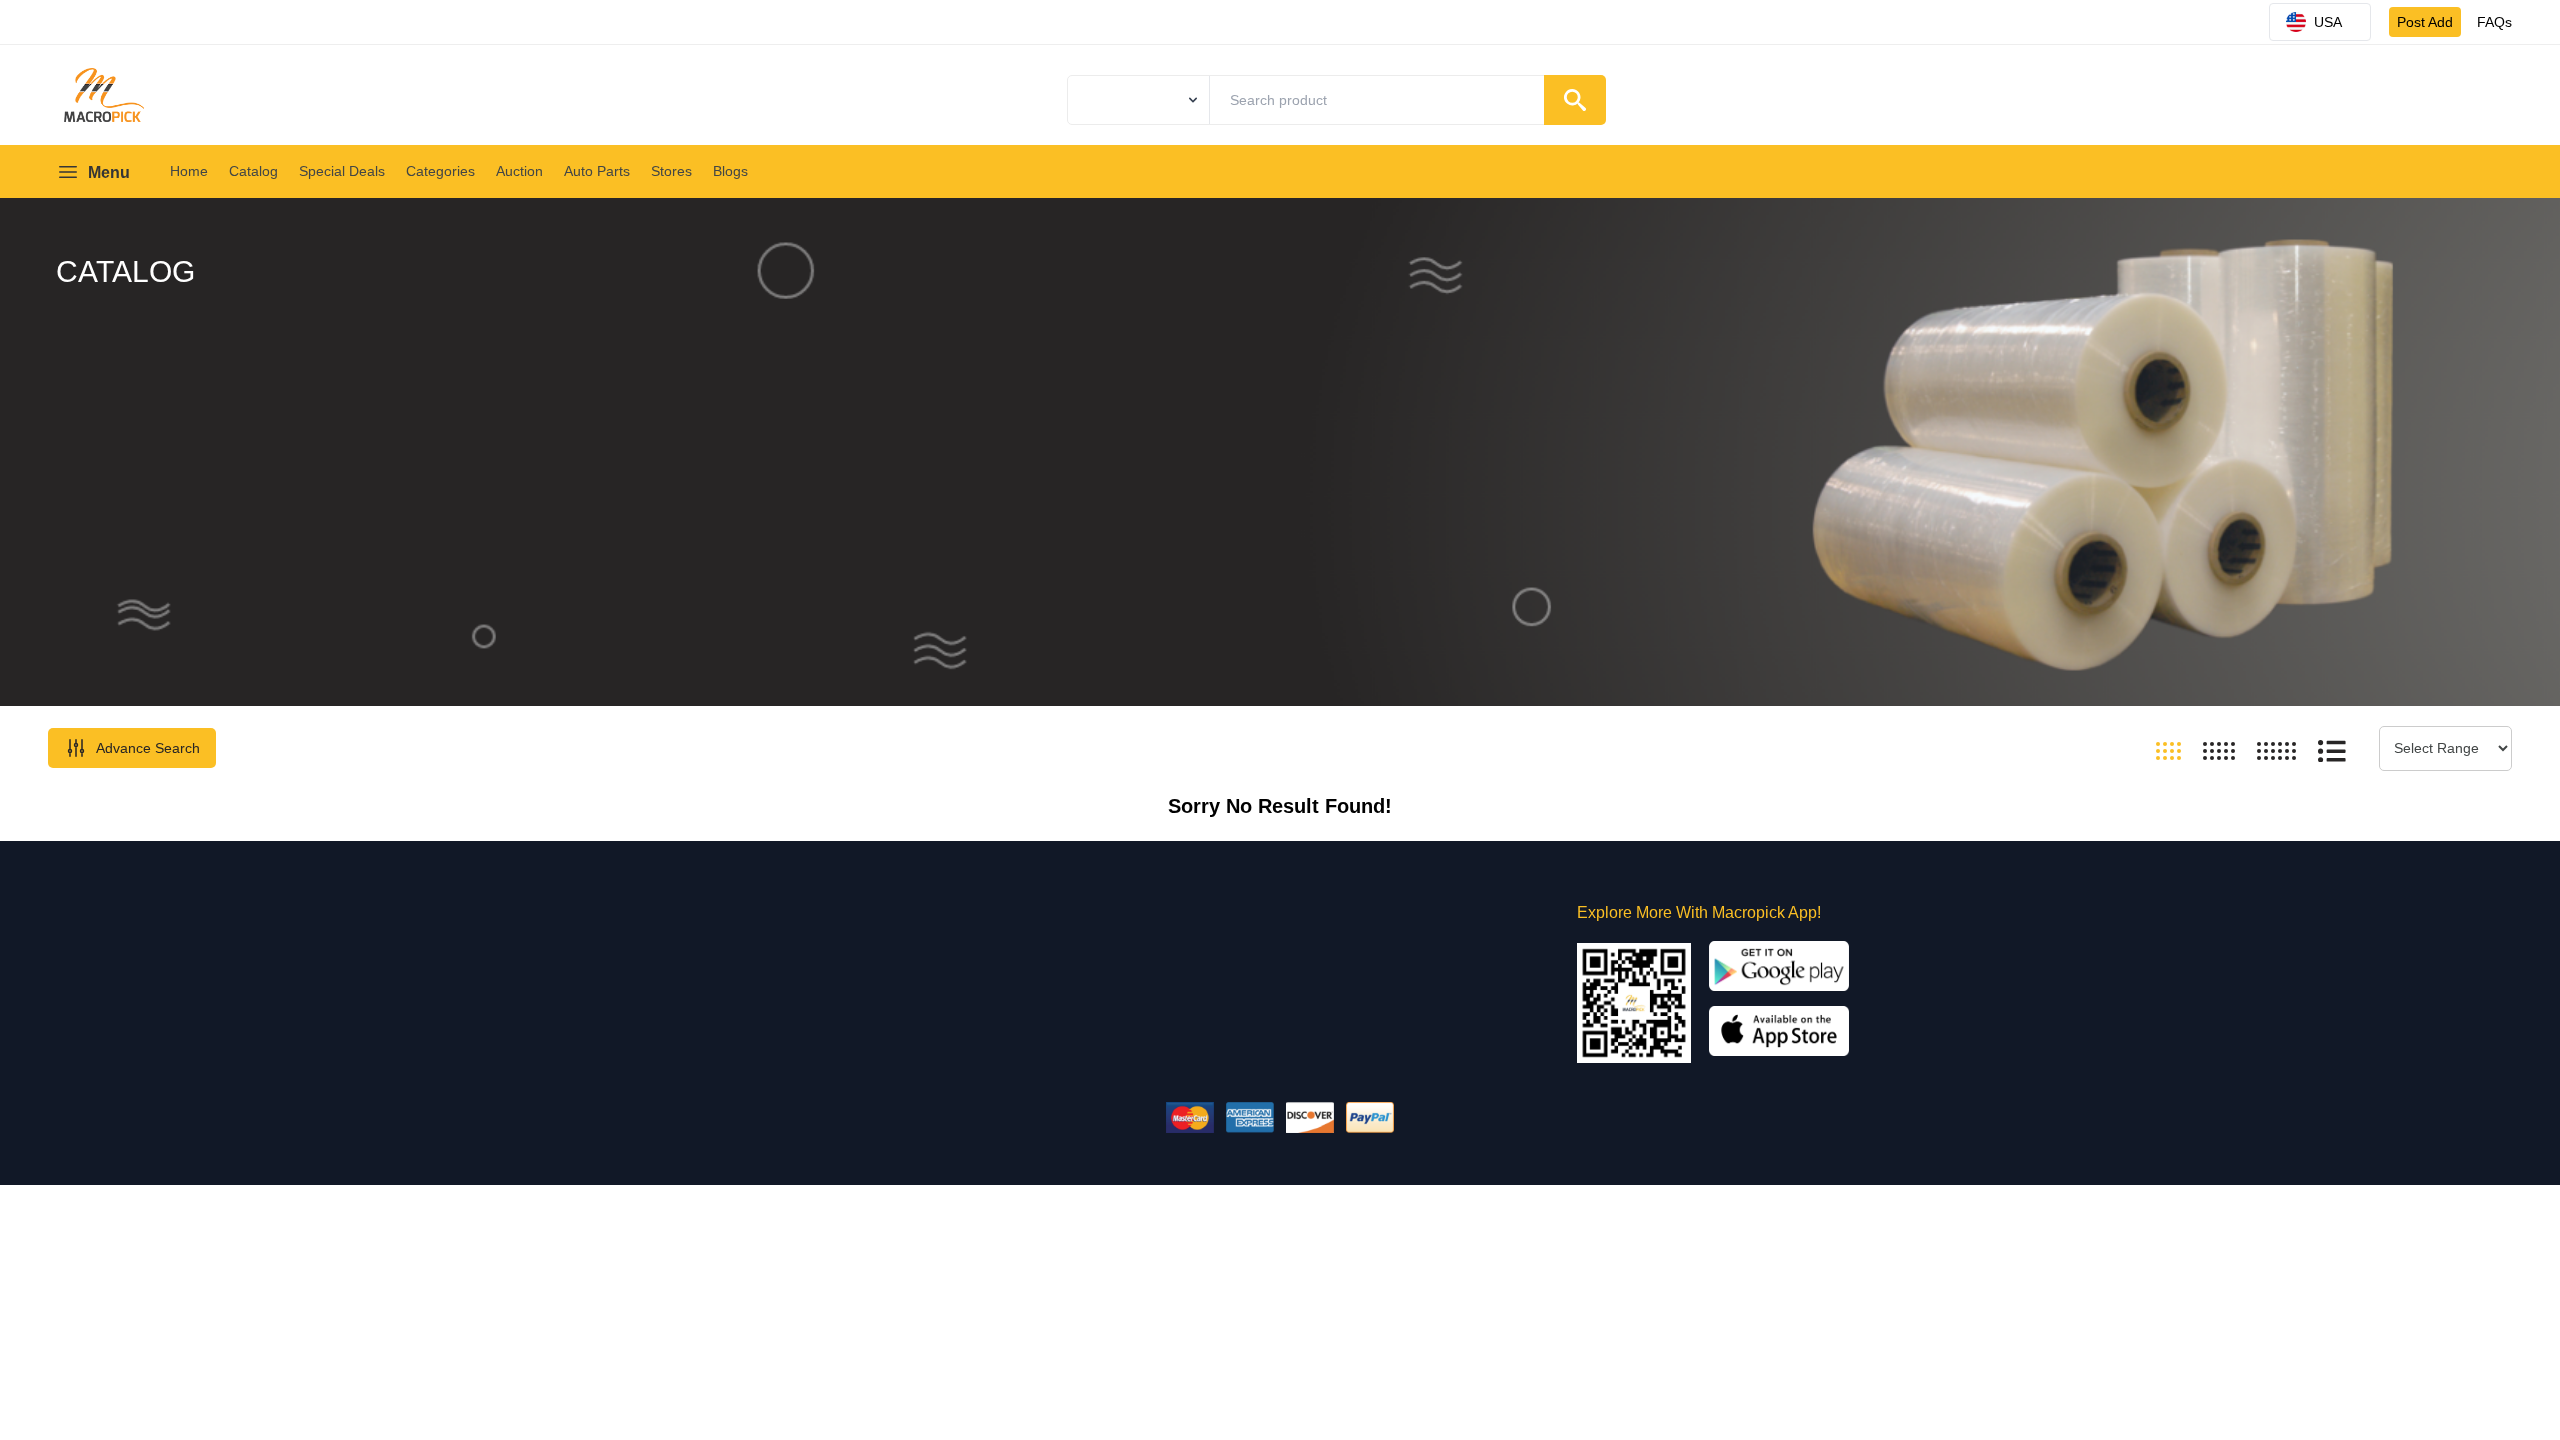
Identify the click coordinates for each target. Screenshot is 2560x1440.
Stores (671, 171)
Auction (519, 171)
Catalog (253, 171)
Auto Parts (597, 171)
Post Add (2425, 22)
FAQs (2494, 22)
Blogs (730, 171)
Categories (440, 171)
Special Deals (342, 171)
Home (189, 171)
